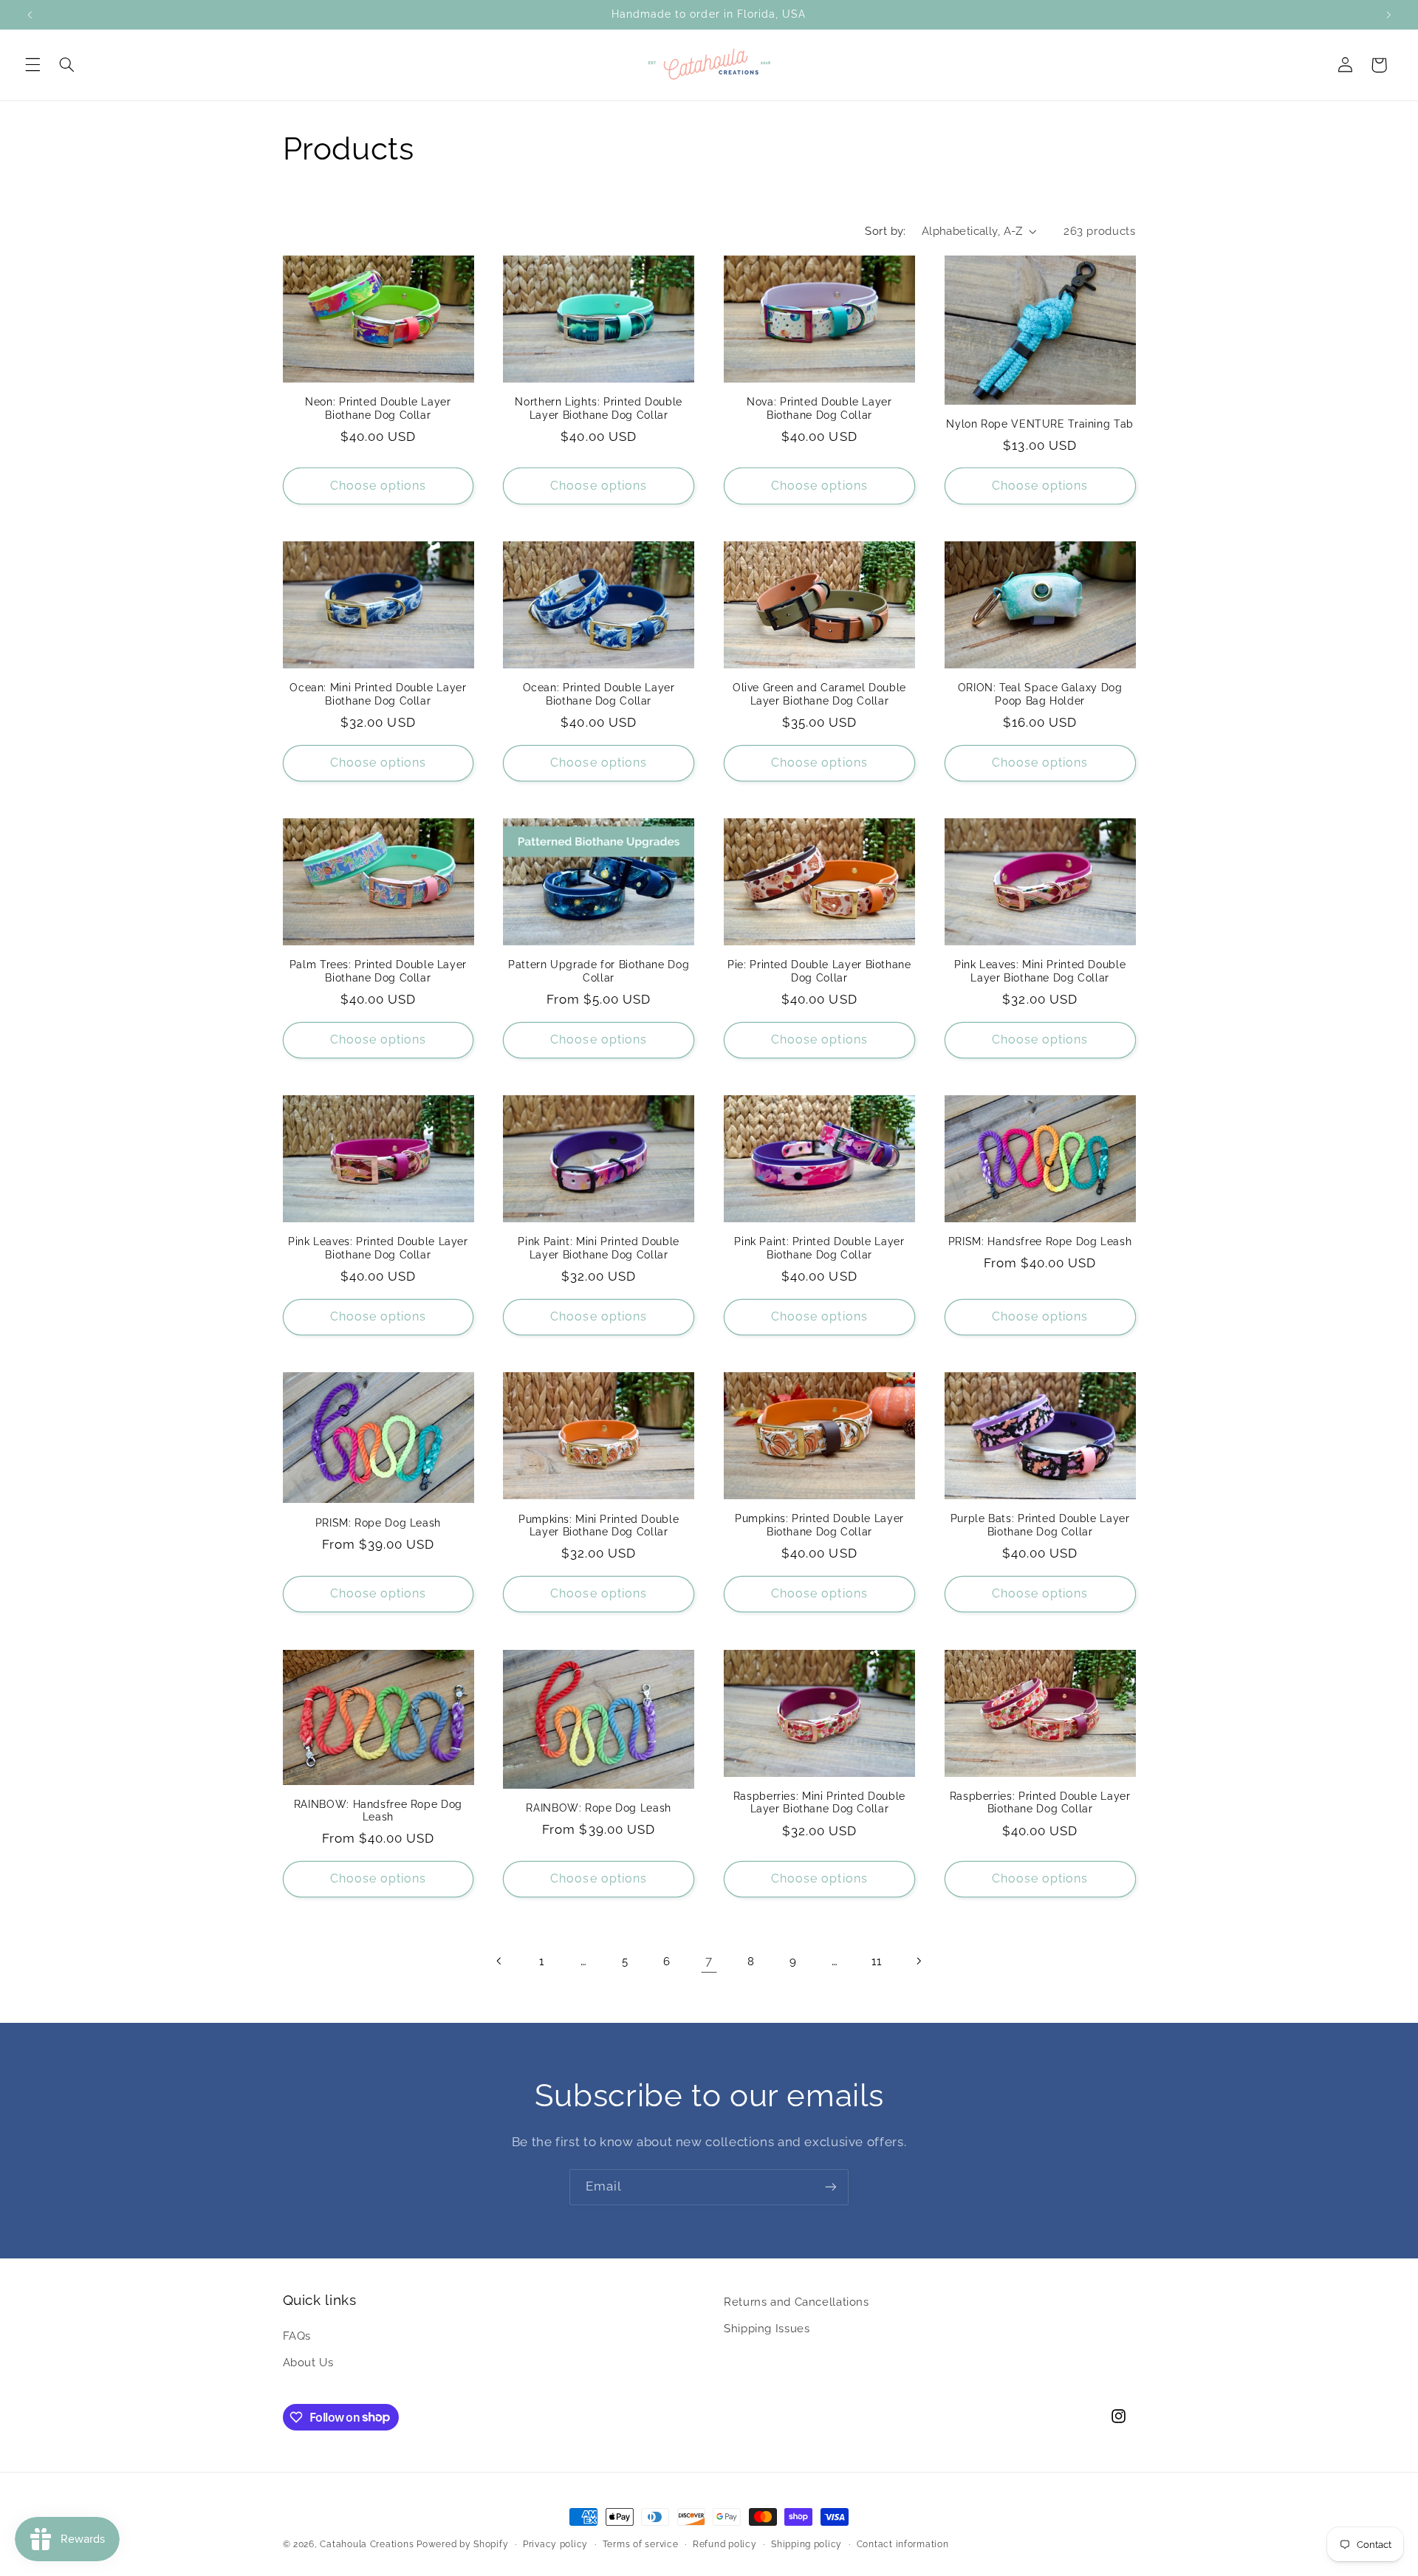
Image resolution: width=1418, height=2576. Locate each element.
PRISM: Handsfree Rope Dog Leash (1040, 1241)
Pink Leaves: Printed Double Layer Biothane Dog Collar (378, 1248)
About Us (308, 2362)
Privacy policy (555, 2544)
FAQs (297, 2336)
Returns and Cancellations (797, 2302)
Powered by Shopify (462, 2544)
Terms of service (641, 2544)
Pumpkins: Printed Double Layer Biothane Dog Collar (819, 1525)
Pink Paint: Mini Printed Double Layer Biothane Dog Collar (599, 1248)
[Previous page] (499, 1961)
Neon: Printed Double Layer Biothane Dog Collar (378, 408)
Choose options (379, 486)
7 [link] (709, 1961)
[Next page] (918, 1961)
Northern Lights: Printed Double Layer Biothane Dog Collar (599, 408)
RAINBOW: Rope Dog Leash (599, 1808)
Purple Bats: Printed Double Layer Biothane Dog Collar (1040, 1525)
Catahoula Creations (367, 2544)
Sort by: (885, 231)
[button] (32, 65)
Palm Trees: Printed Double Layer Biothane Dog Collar (378, 971)
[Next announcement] (1388, 15)
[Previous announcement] (30, 15)
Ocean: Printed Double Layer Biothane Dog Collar (599, 694)
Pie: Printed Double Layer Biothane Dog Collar (819, 971)
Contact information (903, 2544)
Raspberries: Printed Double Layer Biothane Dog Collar (1040, 1803)
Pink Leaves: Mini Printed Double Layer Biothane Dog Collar (1040, 971)
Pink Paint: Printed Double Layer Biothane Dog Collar (819, 1248)
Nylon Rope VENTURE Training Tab (1040, 424)
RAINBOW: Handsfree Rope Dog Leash (378, 1811)
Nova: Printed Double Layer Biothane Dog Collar (819, 408)
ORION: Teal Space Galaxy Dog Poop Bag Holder (1040, 694)
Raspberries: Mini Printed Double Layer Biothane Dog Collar (819, 1803)
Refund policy (725, 2544)
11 (876, 1961)
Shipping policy (806, 2544)
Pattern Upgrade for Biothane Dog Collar (599, 971)
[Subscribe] (831, 2187)
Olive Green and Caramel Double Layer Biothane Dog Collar (819, 694)
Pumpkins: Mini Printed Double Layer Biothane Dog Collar (599, 1526)
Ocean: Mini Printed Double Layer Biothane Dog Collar (378, 694)
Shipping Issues (767, 2328)
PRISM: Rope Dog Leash (378, 1523)
